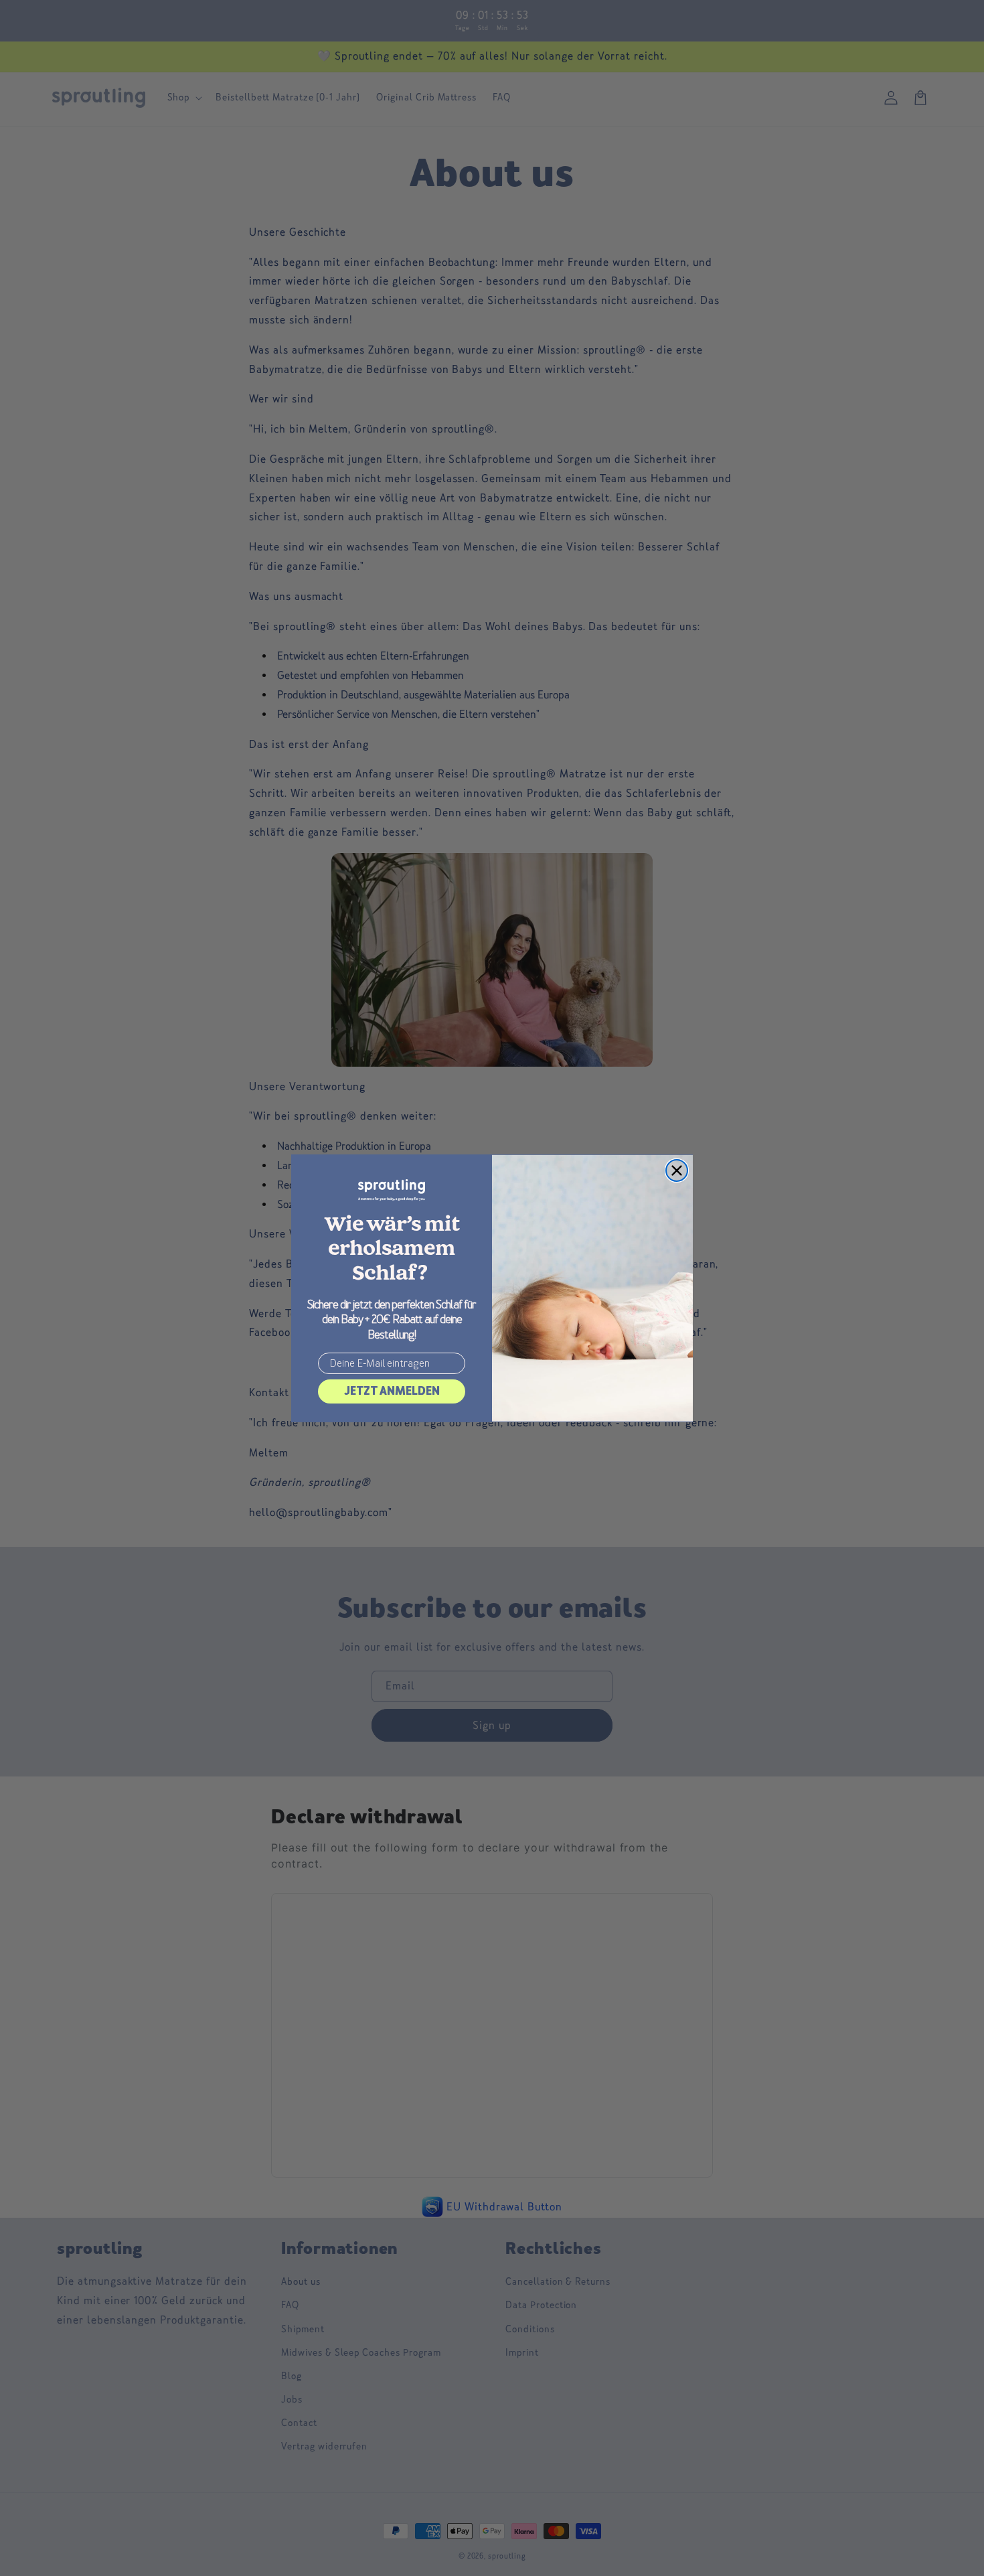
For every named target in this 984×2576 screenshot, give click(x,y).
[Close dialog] (677, 1170)
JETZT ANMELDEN (392, 1391)
